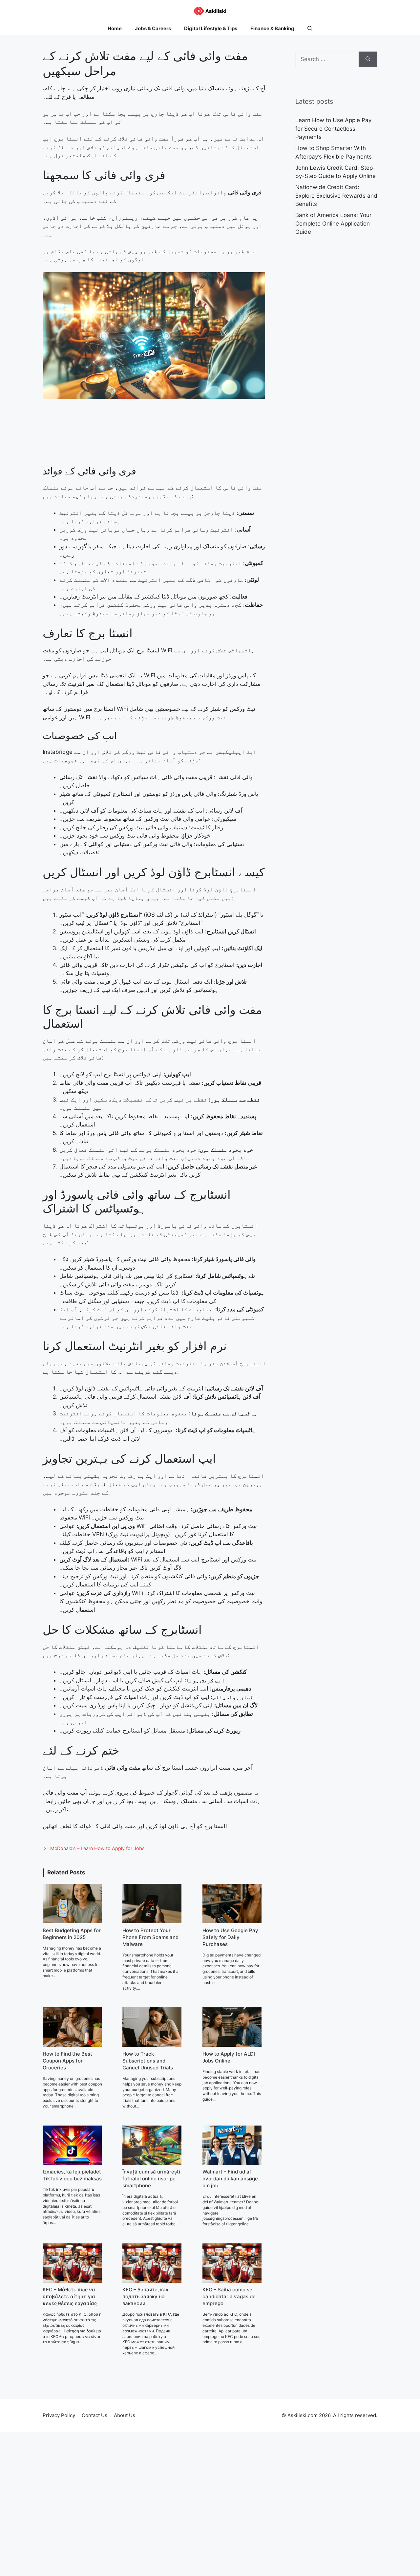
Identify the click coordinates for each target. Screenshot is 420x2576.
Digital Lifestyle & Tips (211, 28)
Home (115, 28)
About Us (125, 2415)
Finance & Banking (272, 28)
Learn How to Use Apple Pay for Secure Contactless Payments (333, 129)
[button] (310, 29)
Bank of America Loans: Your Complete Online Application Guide (333, 223)
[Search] (368, 59)
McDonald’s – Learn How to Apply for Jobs (97, 1848)
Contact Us (94, 2415)
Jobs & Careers (153, 28)
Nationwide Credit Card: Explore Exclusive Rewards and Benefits (336, 196)
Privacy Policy (59, 2415)
